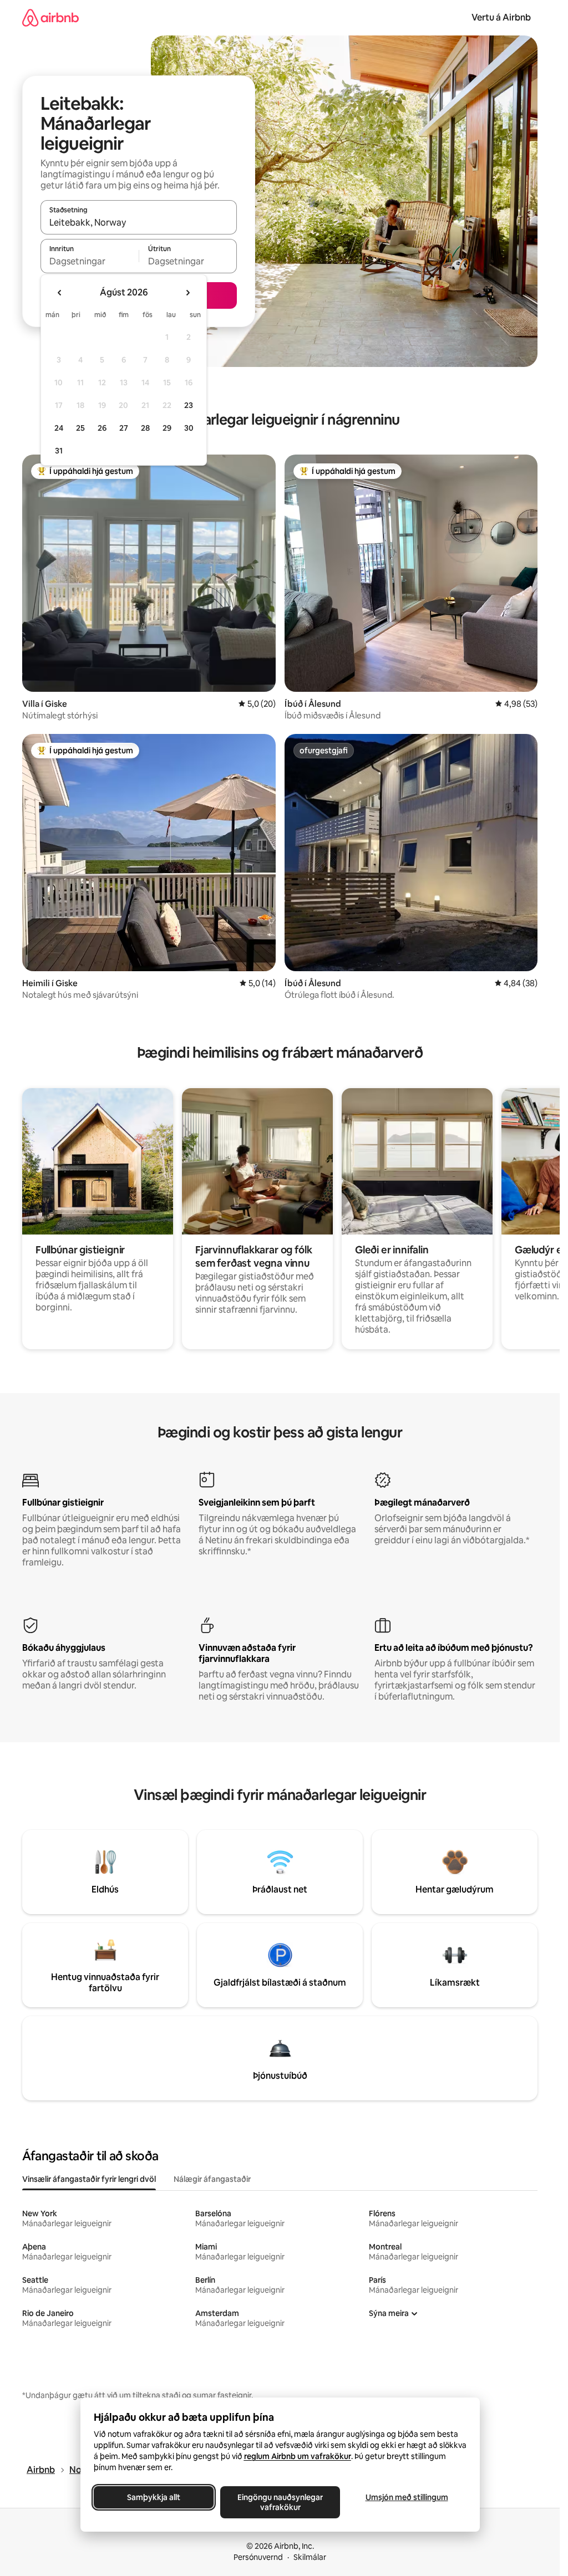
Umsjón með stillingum (406, 2497)
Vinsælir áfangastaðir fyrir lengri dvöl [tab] (89, 2179)
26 (102, 428)
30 (189, 428)
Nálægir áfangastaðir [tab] (212, 2179)
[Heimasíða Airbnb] (50, 17)
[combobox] (139, 222)
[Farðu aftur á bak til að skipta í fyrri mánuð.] (60, 293)
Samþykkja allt (154, 2497)
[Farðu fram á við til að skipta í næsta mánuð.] (187, 293)
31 (59, 451)
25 (80, 428)
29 (167, 428)
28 (145, 428)
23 (189, 405)
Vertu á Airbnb (501, 17)
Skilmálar (310, 2557)
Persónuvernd (258, 2557)
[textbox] (90, 261)
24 (59, 428)
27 (124, 428)
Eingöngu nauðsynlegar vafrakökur (280, 2502)
